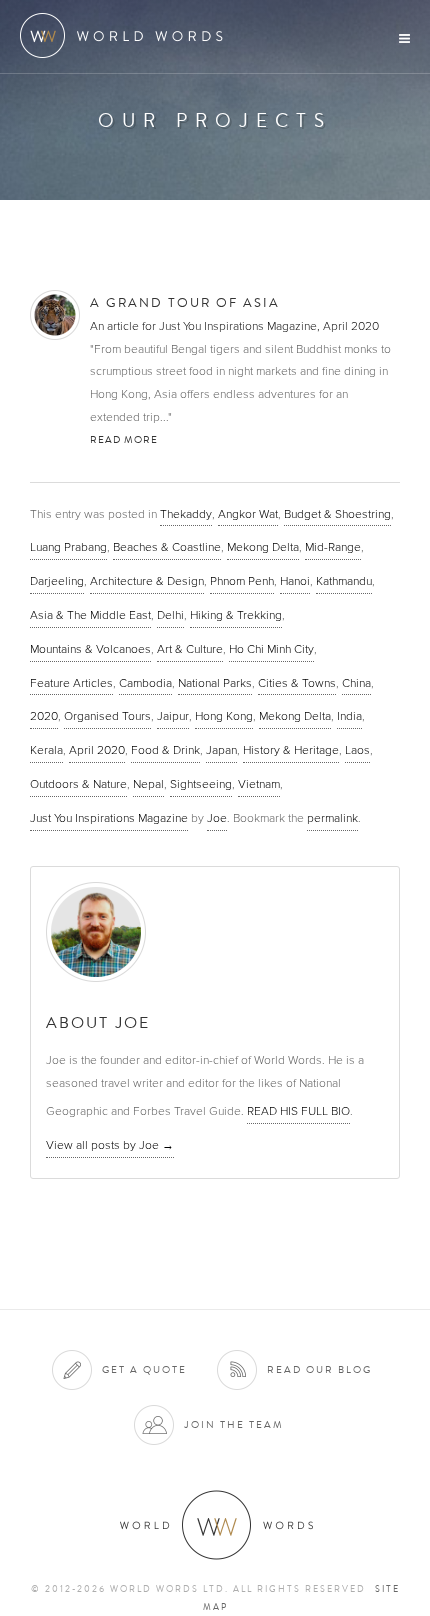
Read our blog (319, 1369)
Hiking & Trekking (236, 615)
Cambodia (145, 683)
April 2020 (97, 750)
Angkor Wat (248, 514)
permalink (332, 818)
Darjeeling (57, 581)
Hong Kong (224, 716)
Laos (357, 750)
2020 (44, 716)
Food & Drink (165, 750)
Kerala (46, 750)
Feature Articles (71, 683)
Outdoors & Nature (78, 784)
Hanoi (295, 581)
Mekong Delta (263, 547)
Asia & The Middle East (90, 615)
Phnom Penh (242, 581)
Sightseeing (201, 784)
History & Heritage (291, 750)
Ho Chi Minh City (271, 649)
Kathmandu (344, 581)
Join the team (234, 1424)
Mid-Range (333, 547)
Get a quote (144, 1369)
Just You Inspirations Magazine (109, 818)
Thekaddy (186, 514)
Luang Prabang (68, 547)
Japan (221, 750)
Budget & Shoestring (337, 514)
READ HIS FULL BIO (298, 1111)
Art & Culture (190, 649)
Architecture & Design (147, 581)
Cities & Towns (297, 683)
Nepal (148, 784)
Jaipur (173, 716)
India (349, 716)
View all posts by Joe (110, 1145)
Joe (217, 818)
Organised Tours (107, 716)
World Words (127, 35)
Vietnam (259, 784)
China (356, 683)
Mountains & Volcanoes (90, 649)
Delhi (170, 615)
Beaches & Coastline (167, 547)
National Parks (215, 683)
